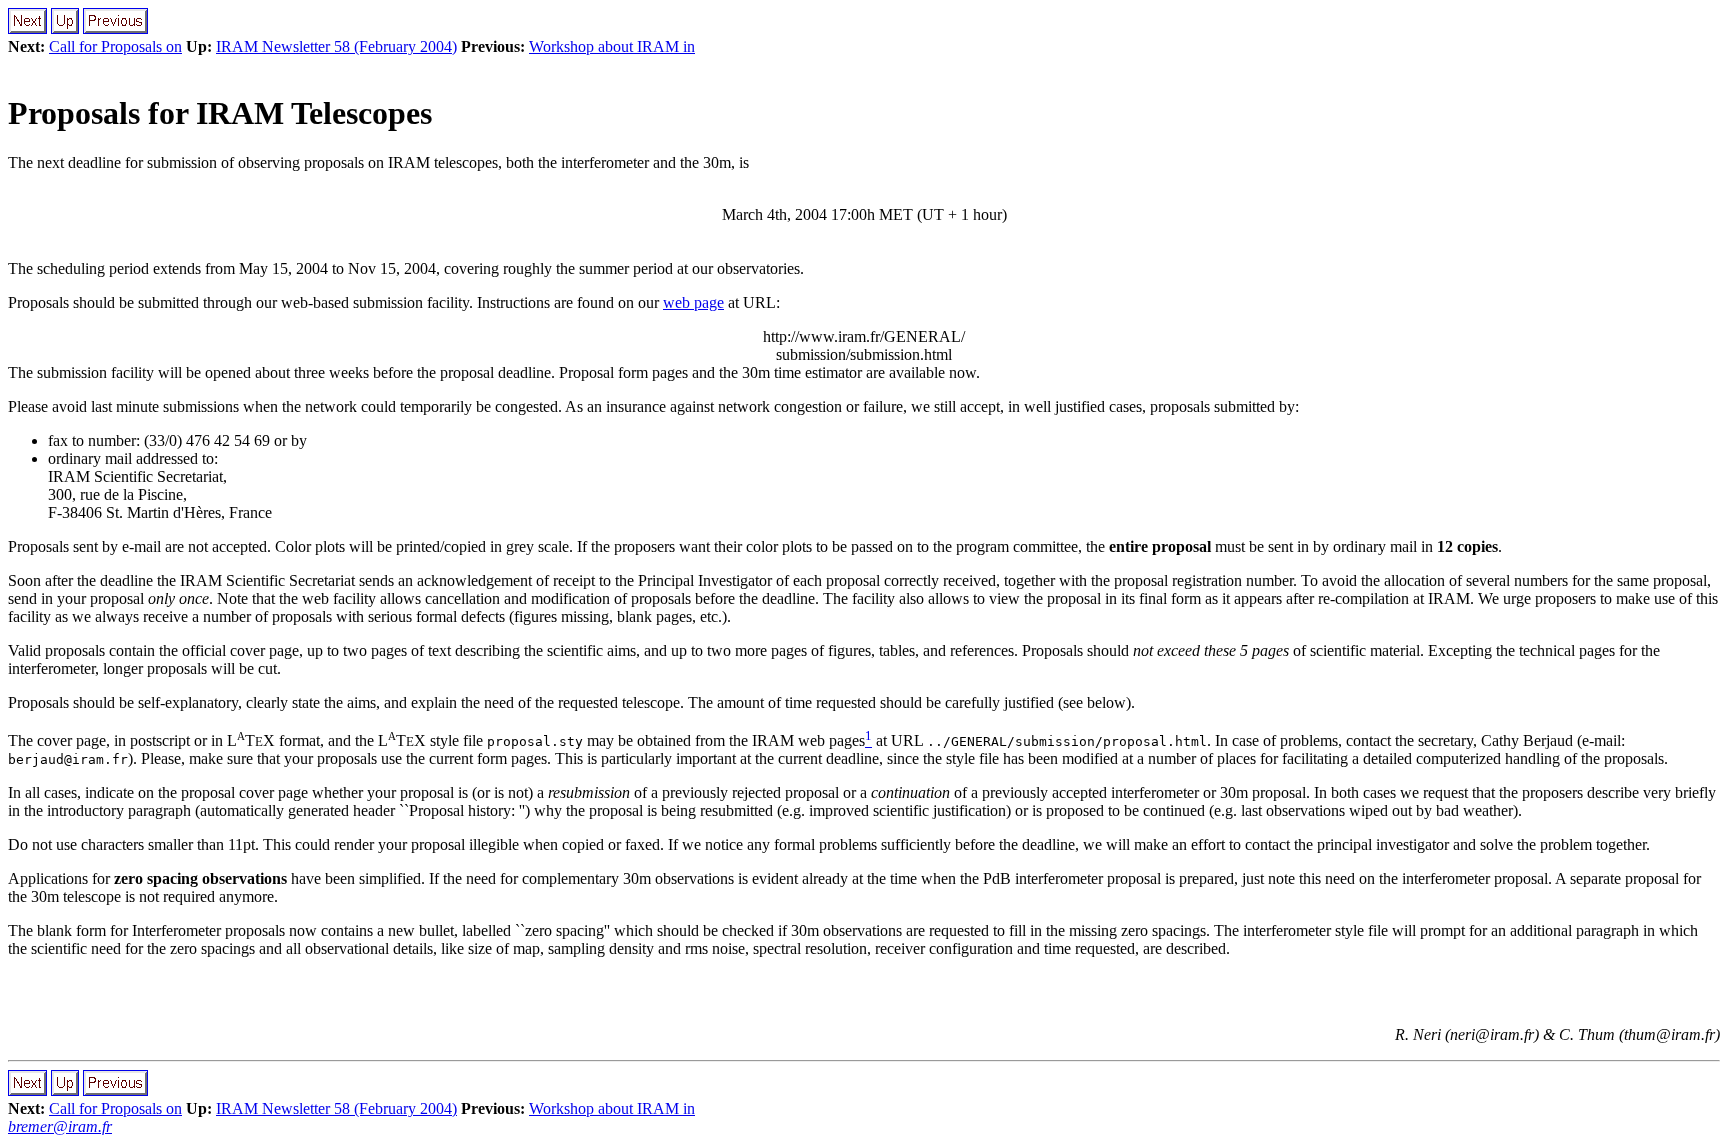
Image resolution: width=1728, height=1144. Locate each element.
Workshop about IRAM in (612, 46)
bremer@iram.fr (60, 1126)
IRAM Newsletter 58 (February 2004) (336, 46)
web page (693, 302)
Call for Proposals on (115, 46)
